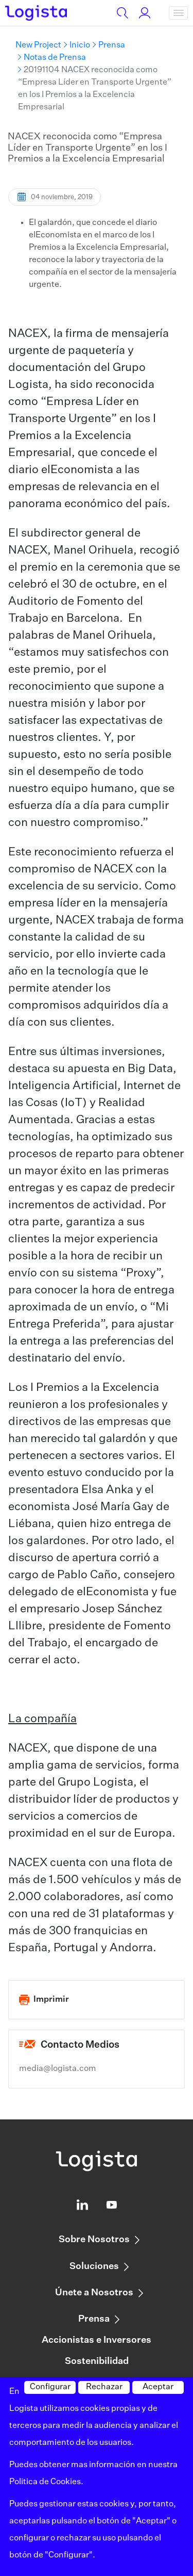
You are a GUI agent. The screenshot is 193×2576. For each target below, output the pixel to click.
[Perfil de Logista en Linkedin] (82, 2207)
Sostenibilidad (97, 2361)
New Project (38, 45)
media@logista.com (58, 2069)
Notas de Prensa (55, 58)
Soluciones (94, 2266)
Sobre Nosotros (94, 2240)
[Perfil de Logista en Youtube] (112, 2207)
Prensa (112, 45)
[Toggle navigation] (178, 13)
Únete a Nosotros (94, 2293)
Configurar (50, 2387)
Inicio (80, 45)
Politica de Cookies (45, 2482)
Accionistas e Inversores (97, 2340)
